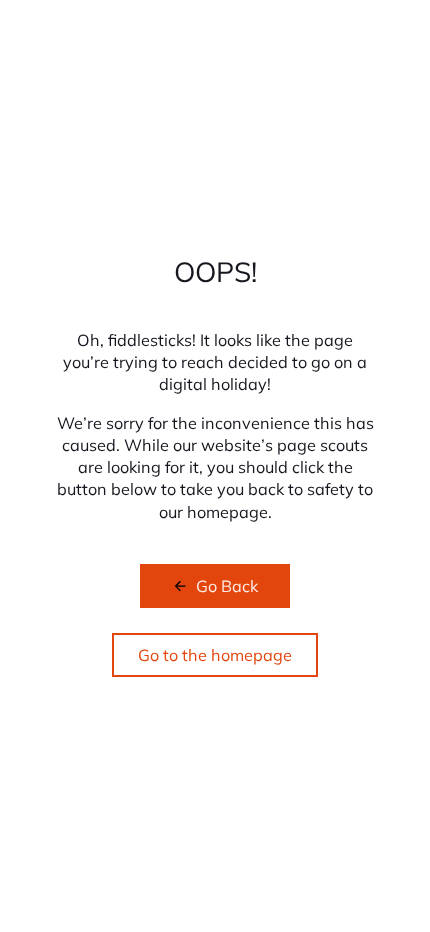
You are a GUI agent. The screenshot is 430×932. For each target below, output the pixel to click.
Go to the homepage (215, 655)
